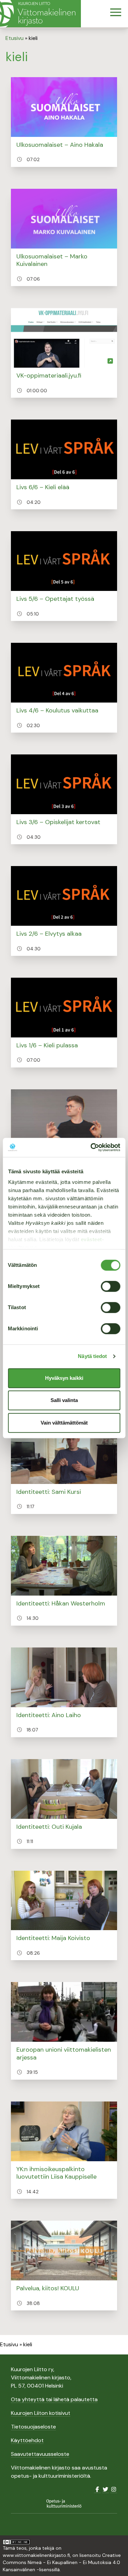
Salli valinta (64, 1400)
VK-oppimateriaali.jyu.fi (49, 376)
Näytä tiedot (92, 1356)
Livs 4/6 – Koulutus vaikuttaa (57, 710)
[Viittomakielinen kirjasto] (40, 14)
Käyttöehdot (27, 2440)
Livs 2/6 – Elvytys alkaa (49, 934)
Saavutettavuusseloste (40, 2454)
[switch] (110, 1286)
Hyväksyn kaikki (64, 1378)
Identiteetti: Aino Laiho (49, 1715)
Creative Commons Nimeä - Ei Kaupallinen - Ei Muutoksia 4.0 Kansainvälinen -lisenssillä (62, 2562)
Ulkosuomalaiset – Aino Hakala (60, 145)
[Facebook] (97, 2489)
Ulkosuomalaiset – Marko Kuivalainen (52, 260)
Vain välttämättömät (64, 1423)
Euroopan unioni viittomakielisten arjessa (64, 2054)
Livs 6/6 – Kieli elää (43, 487)
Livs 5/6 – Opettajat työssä (55, 599)
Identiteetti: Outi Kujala (49, 1827)
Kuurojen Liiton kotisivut (41, 2413)
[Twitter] (105, 2489)
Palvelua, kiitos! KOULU (48, 2288)
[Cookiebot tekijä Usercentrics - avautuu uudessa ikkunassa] (91, 1147)
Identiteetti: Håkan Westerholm (61, 1603)
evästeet (91, 1239)
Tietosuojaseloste (33, 2427)
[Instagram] (114, 2489)
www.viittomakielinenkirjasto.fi (36, 2555)
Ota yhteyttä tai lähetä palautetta (54, 2399)
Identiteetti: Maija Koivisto (53, 1938)
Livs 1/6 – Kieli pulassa (47, 1045)
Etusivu (15, 38)
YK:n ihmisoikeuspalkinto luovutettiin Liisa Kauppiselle (56, 2173)
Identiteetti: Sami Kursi (49, 1492)
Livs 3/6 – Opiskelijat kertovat (58, 822)
